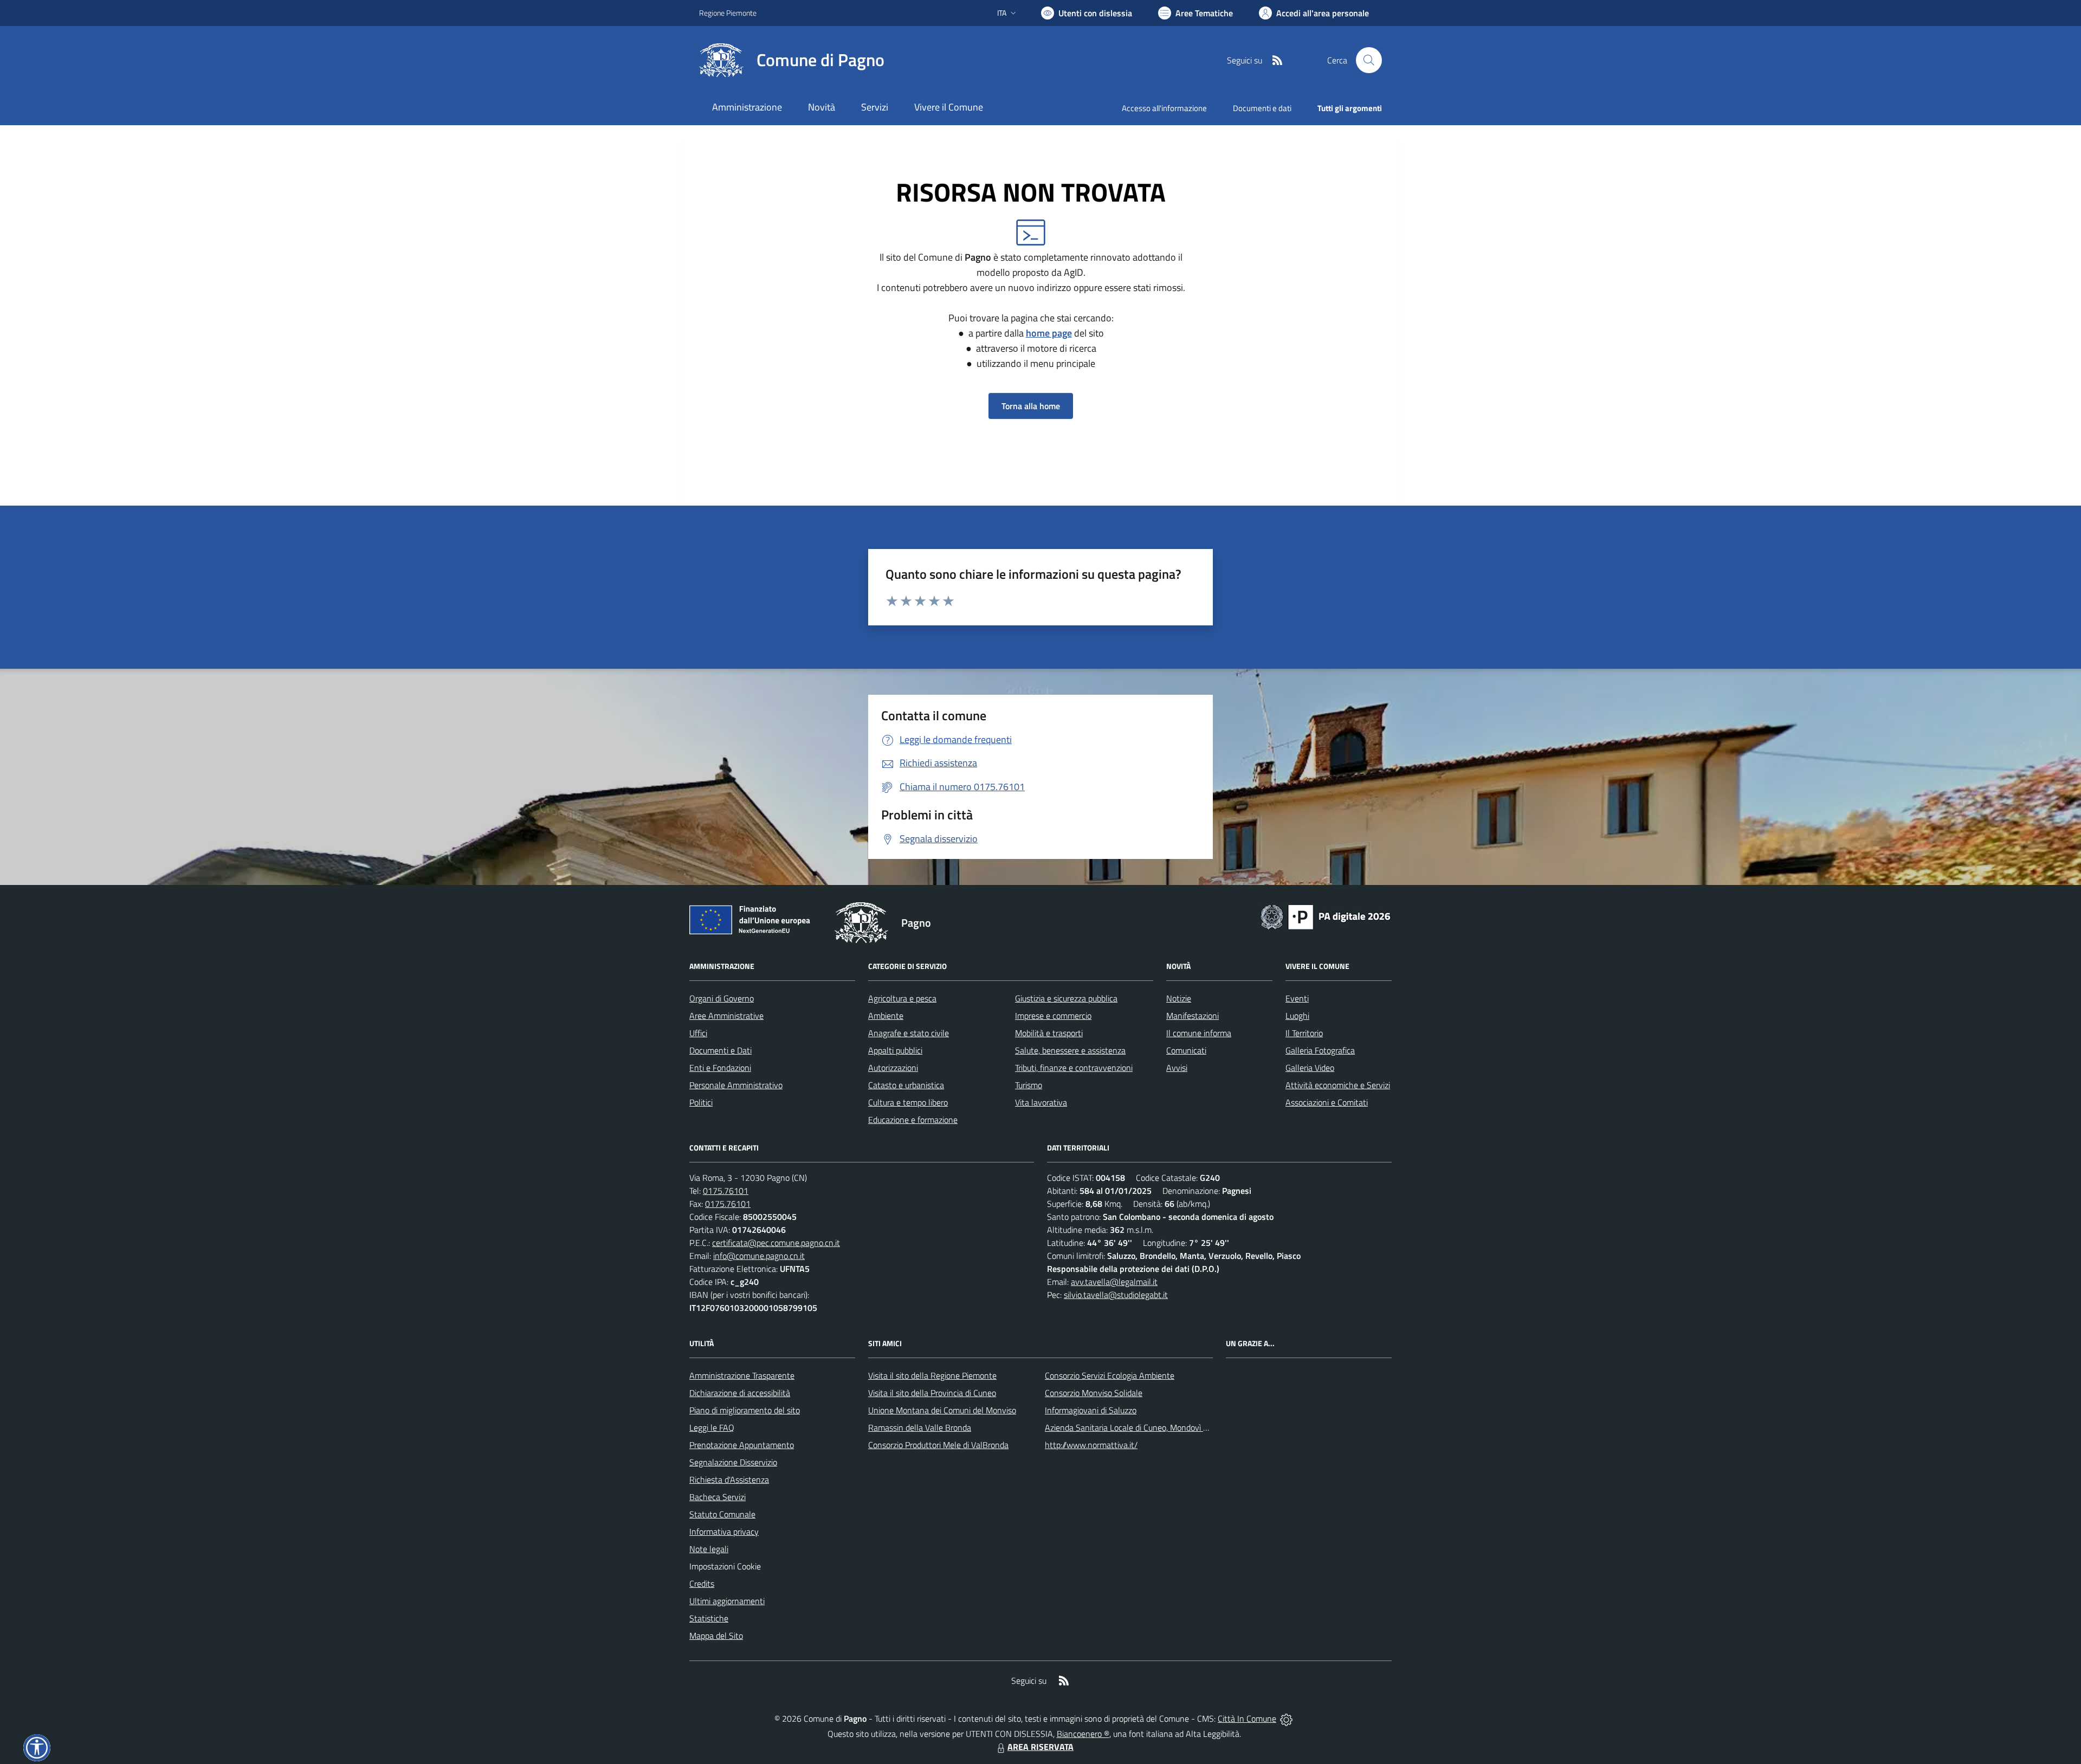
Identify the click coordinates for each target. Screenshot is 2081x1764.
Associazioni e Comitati (1327, 1102)
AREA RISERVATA (1040, 1747)
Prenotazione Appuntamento (742, 1445)
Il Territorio (1304, 1033)
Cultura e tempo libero (908, 1102)
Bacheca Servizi (718, 1497)
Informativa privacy (724, 1532)
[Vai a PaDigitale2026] (1326, 916)
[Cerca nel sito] (1369, 60)
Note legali (709, 1549)
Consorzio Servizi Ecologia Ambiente (1110, 1375)
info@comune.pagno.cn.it (759, 1256)
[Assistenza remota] (1286, 1718)
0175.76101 (726, 1191)
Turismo (1029, 1085)
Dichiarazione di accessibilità (740, 1393)
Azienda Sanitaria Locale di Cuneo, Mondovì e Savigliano (1146, 1427)
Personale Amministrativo (736, 1085)
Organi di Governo (722, 998)
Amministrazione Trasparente (742, 1375)
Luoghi (1297, 1016)
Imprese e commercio (1053, 1016)
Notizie (1179, 998)
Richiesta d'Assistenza (729, 1479)
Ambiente (886, 1016)
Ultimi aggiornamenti (727, 1601)
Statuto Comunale (722, 1514)
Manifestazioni (1193, 1016)
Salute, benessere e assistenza (1070, 1050)
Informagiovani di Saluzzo (1091, 1410)
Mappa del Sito (716, 1636)
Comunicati (1186, 1050)
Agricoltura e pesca (902, 998)
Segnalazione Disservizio (733, 1462)
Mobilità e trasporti (1049, 1033)
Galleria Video (1310, 1068)
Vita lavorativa (1041, 1102)
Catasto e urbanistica (906, 1085)
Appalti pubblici (895, 1050)
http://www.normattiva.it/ (1091, 1445)
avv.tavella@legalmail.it (1114, 1282)
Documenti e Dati (720, 1050)
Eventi (1297, 998)
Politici (701, 1102)
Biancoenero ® (1083, 1734)
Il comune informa (1199, 1033)
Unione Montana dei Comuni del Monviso (942, 1410)
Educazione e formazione (913, 1120)
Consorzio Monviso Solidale (1094, 1393)
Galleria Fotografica (1320, 1050)
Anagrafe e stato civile (909, 1033)
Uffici (698, 1033)
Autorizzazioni (893, 1068)
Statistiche (709, 1618)
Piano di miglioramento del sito (745, 1410)
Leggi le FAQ (712, 1427)
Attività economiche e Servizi (1338, 1085)
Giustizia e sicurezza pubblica (1066, 998)
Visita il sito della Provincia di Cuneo (932, 1393)
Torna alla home (1031, 406)
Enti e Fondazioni (720, 1068)
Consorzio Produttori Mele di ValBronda (938, 1445)
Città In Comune (1247, 1718)
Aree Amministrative (726, 1016)
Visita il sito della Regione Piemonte (932, 1375)
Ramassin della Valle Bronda (920, 1427)
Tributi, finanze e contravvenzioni (1074, 1068)
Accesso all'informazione (1164, 108)
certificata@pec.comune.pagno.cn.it (776, 1243)
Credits (702, 1584)
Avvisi (1177, 1068)
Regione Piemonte (728, 13)
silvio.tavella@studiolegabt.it (1116, 1295)
